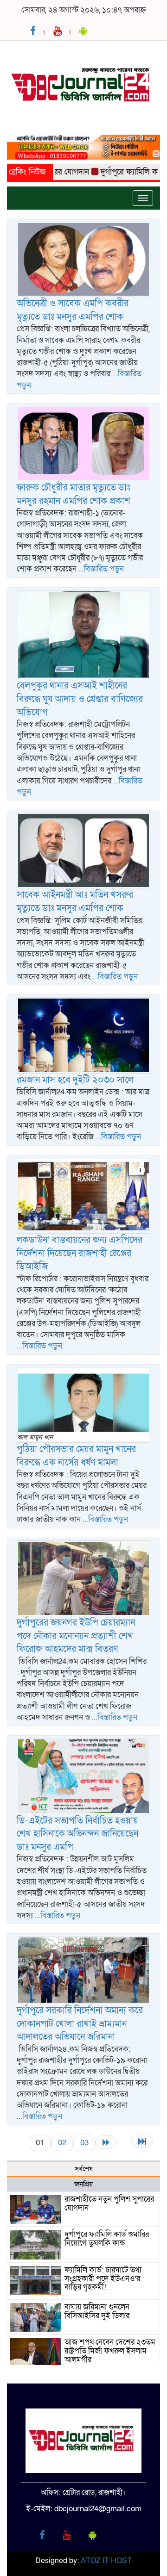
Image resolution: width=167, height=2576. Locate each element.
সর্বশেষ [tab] (84, 2169)
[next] (106, 2142)
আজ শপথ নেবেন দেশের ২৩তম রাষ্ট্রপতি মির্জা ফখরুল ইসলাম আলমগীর (110, 2351)
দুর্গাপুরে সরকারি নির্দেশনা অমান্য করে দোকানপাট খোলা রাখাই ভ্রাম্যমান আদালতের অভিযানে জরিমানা (80, 2024)
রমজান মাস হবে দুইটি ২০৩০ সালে (75, 1080)
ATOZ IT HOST (106, 2561)
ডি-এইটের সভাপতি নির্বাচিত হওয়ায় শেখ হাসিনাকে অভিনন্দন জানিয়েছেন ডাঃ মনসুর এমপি (77, 1834)
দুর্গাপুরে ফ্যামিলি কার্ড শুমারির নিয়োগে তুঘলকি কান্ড (107, 2239)
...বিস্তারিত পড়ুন (101, 569)
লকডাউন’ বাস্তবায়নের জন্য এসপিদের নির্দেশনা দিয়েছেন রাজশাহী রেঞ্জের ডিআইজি (80, 1253)
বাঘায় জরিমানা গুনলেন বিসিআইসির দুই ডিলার (97, 2311)
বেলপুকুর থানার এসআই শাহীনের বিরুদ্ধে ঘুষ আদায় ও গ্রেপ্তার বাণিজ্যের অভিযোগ (80, 699)
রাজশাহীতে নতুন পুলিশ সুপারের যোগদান (109, 2204)
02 (62, 2143)
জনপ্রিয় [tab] (83, 2184)
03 (84, 2143)
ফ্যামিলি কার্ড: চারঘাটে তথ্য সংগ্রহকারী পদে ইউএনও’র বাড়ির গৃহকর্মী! (103, 2278)
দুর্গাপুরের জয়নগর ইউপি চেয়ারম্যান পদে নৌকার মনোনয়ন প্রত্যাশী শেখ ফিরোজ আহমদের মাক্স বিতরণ (76, 1636)
